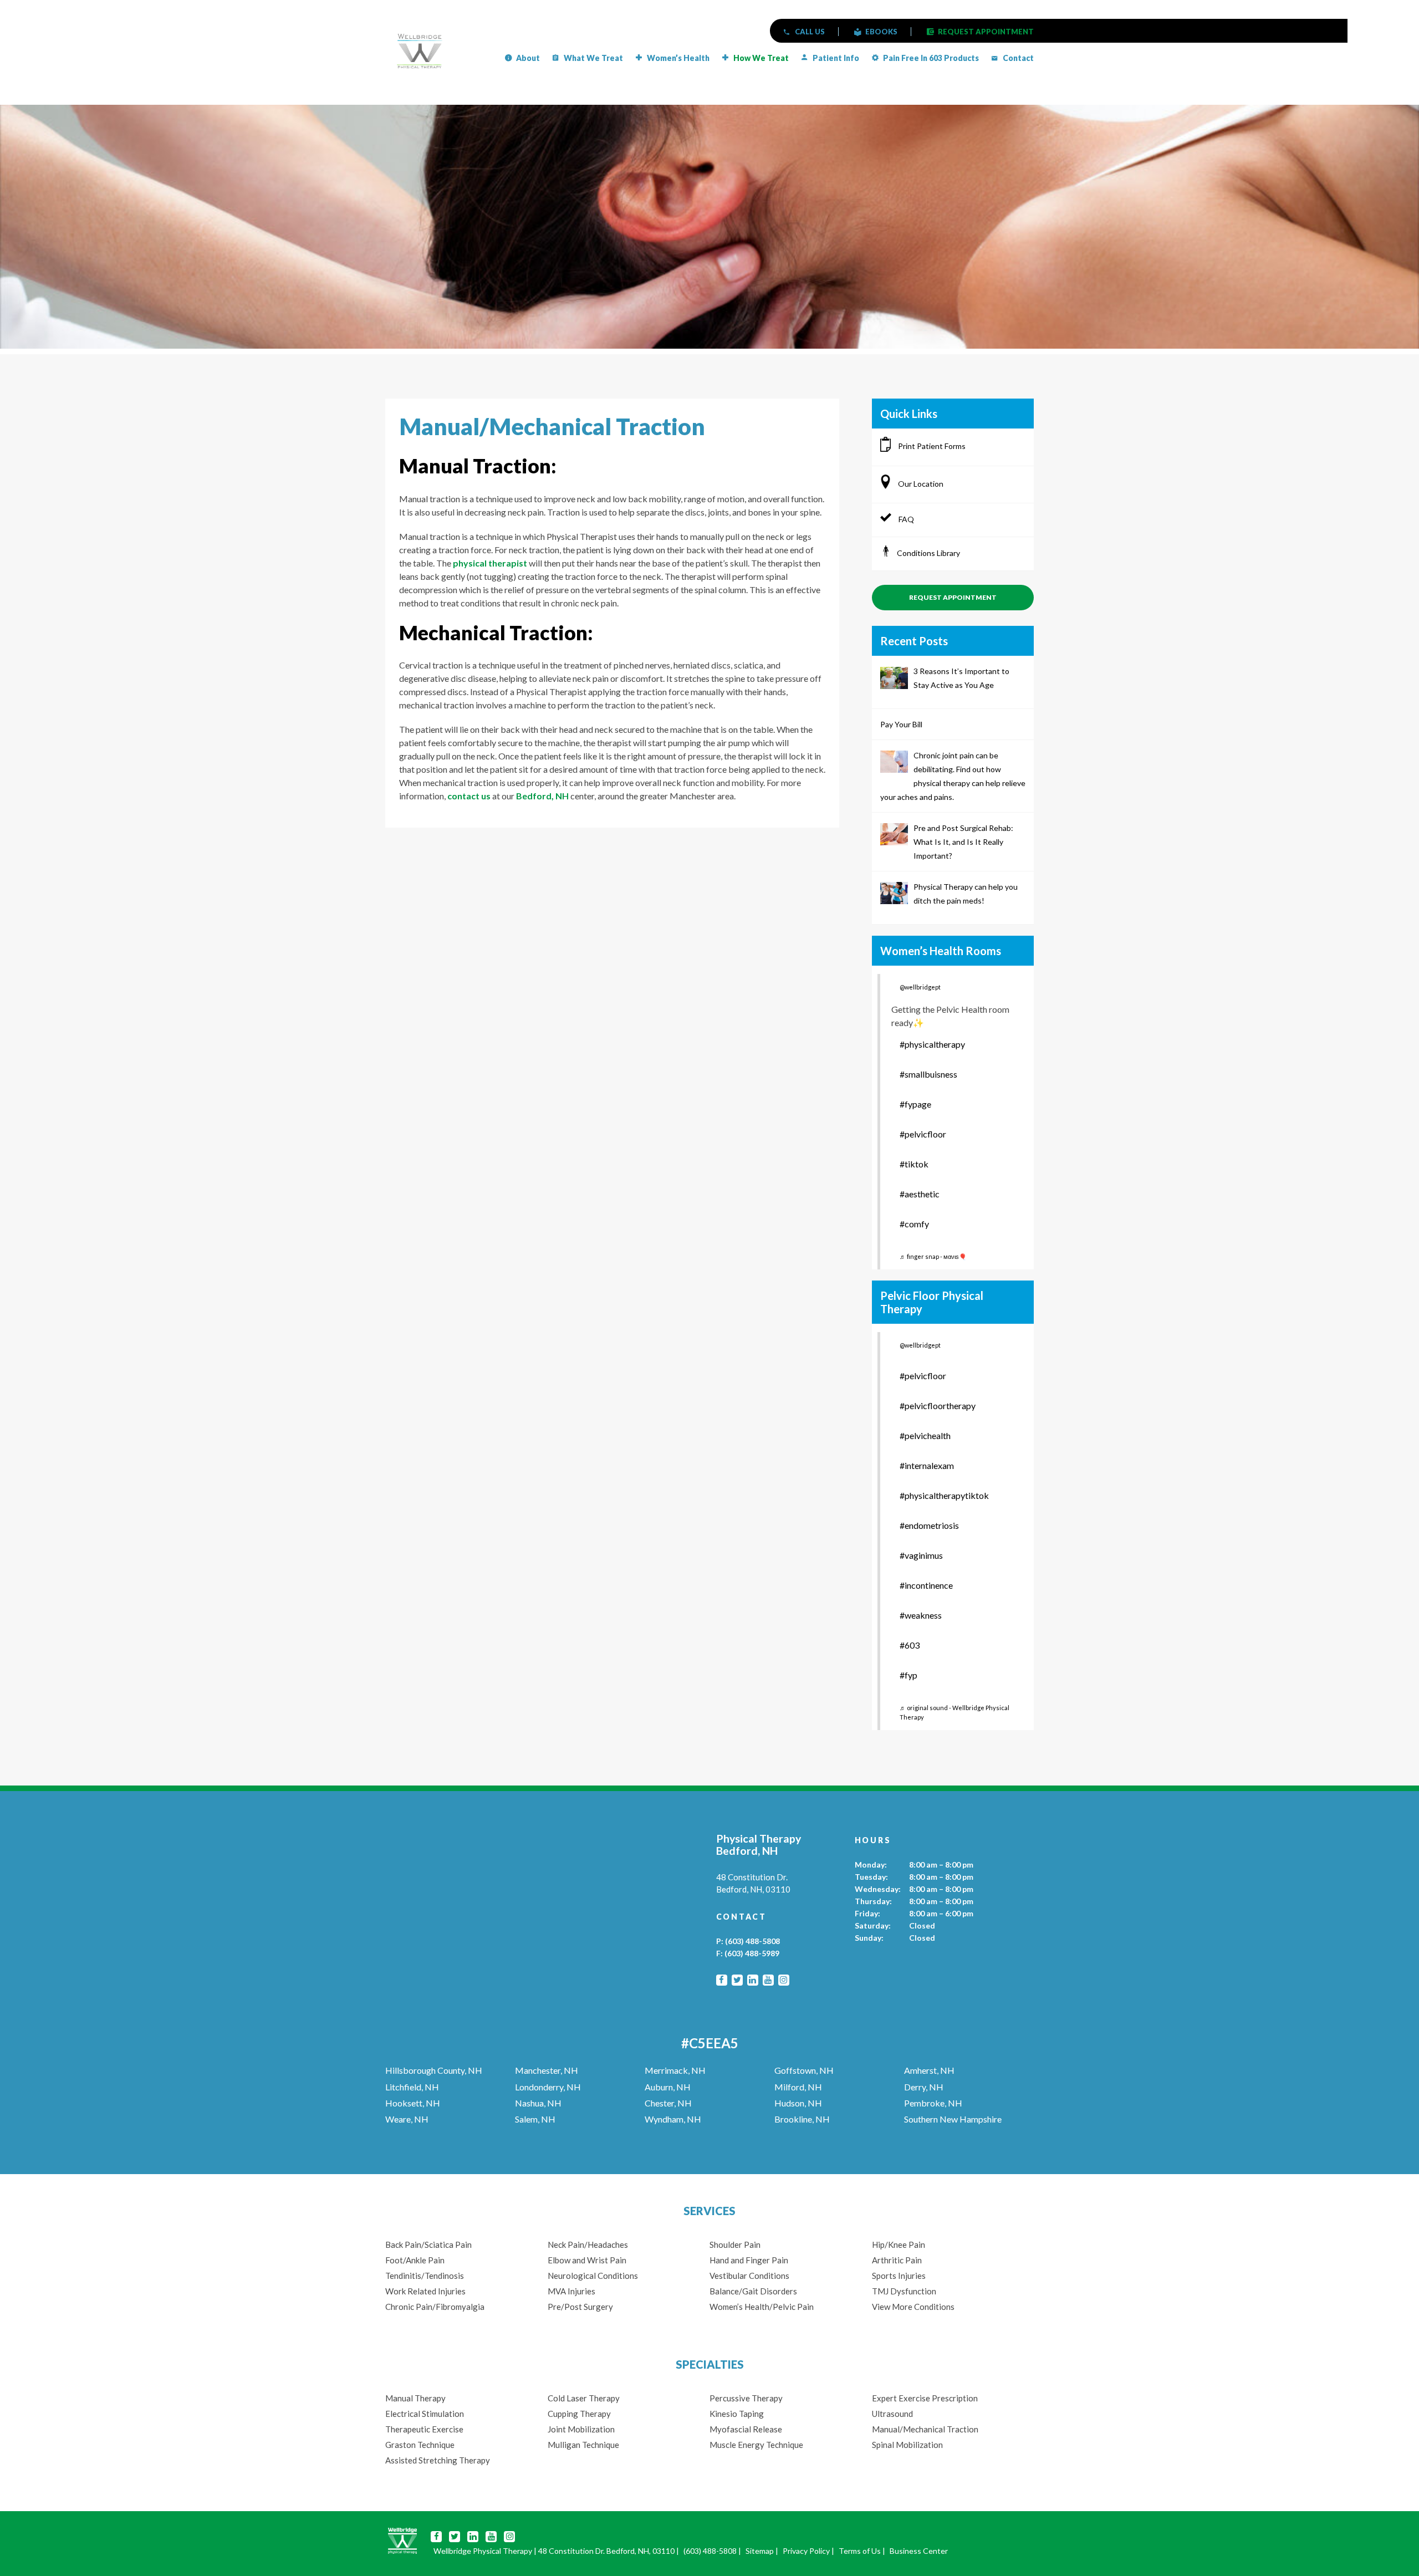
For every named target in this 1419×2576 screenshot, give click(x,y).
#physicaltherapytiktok (944, 1495)
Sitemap (760, 2551)
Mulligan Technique (583, 2445)
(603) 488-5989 (752, 1953)
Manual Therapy (415, 2398)
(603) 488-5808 (752, 1941)
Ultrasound (892, 2414)
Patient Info (836, 58)
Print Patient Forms (931, 446)
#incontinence (926, 1585)
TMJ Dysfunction (904, 2291)
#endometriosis (929, 1525)
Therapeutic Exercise (424, 2429)
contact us (469, 796)
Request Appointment (953, 597)
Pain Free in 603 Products (931, 58)
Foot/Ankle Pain (415, 2260)
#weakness (921, 1615)
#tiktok (914, 1164)
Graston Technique (420, 2445)
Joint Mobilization (581, 2429)
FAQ (905, 519)
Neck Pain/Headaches (588, 2245)
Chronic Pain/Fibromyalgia (435, 2307)
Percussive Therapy (746, 2398)
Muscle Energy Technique (757, 2445)
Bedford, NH (542, 796)
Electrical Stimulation (425, 2414)
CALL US (810, 32)
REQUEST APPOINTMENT (986, 32)
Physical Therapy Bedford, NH (759, 1845)
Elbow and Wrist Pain (587, 2260)
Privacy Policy (806, 2551)
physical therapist (490, 563)
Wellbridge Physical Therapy (483, 2551)
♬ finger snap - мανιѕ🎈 (933, 1256)
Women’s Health (678, 58)
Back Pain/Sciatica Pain (428, 2245)
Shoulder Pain (735, 2245)
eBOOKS (881, 32)
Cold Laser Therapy (584, 2398)
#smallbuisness (928, 1074)
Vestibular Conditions (749, 2276)
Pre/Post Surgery (580, 2307)
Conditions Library (928, 553)
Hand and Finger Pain (749, 2260)
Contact (1018, 58)
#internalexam (927, 1465)
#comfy (914, 1224)
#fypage (915, 1104)
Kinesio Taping (737, 2414)
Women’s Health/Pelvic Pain (762, 2307)
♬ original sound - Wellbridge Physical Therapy (954, 1712)
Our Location (920, 484)
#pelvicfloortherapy (938, 1406)
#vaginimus (921, 1555)
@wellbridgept (920, 987)
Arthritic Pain (897, 2260)
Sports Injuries (899, 2276)
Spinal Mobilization (907, 2445)
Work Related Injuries (425, 2291)
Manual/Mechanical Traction (925, 2429)
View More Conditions (913, 2307)
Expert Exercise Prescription (925, 2398)
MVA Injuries (571, 2291)
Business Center (919, 2551)
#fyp (908, 1675)
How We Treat (761, 58)
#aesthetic (920, 1194)
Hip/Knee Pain (899, 2245)
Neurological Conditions (593, 2276)
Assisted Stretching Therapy (438, 2460)
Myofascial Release (746, 2429)
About (528, 58)
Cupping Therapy (579, 2414)
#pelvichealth (925, 1435)
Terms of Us (860, 2551)
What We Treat (593, 58)
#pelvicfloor (923, 1134)
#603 (910, 1645)
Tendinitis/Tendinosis (425, 2276)
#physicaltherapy (932, 1044)
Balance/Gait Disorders (753, 2291)
